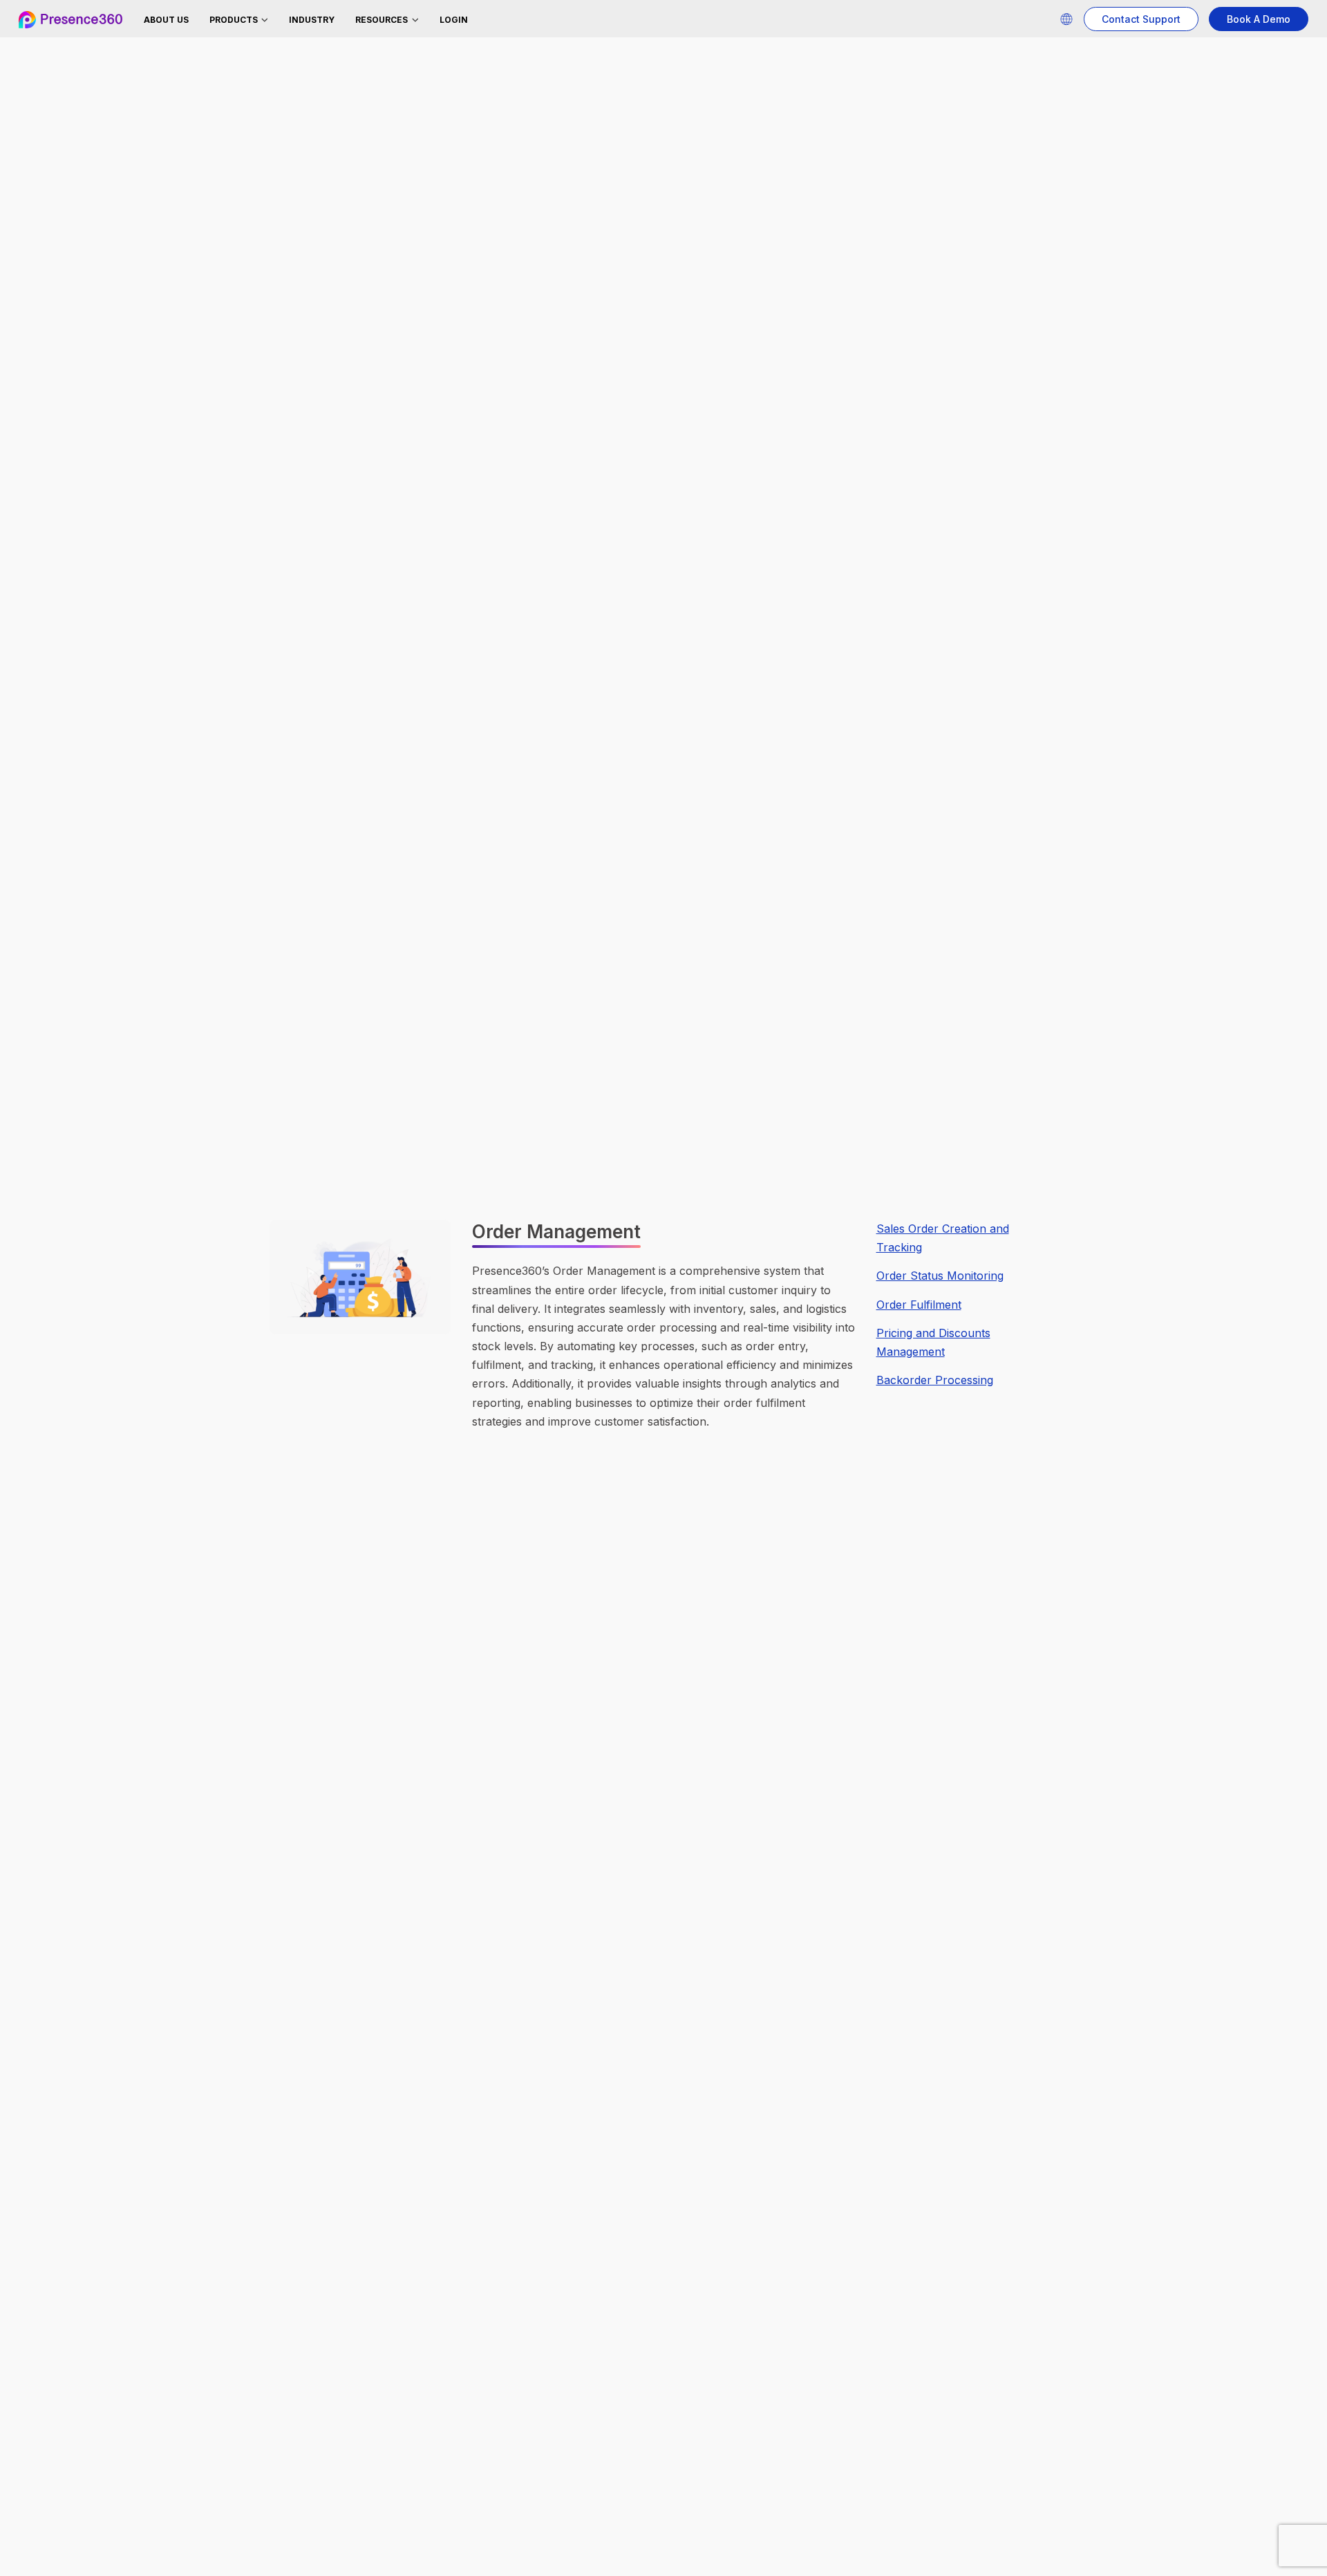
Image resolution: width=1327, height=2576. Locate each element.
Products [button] (235, 20)
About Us (166, 20)
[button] (1066, 19)
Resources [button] (383, 20)
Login (454, 20)
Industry (312, 20)
